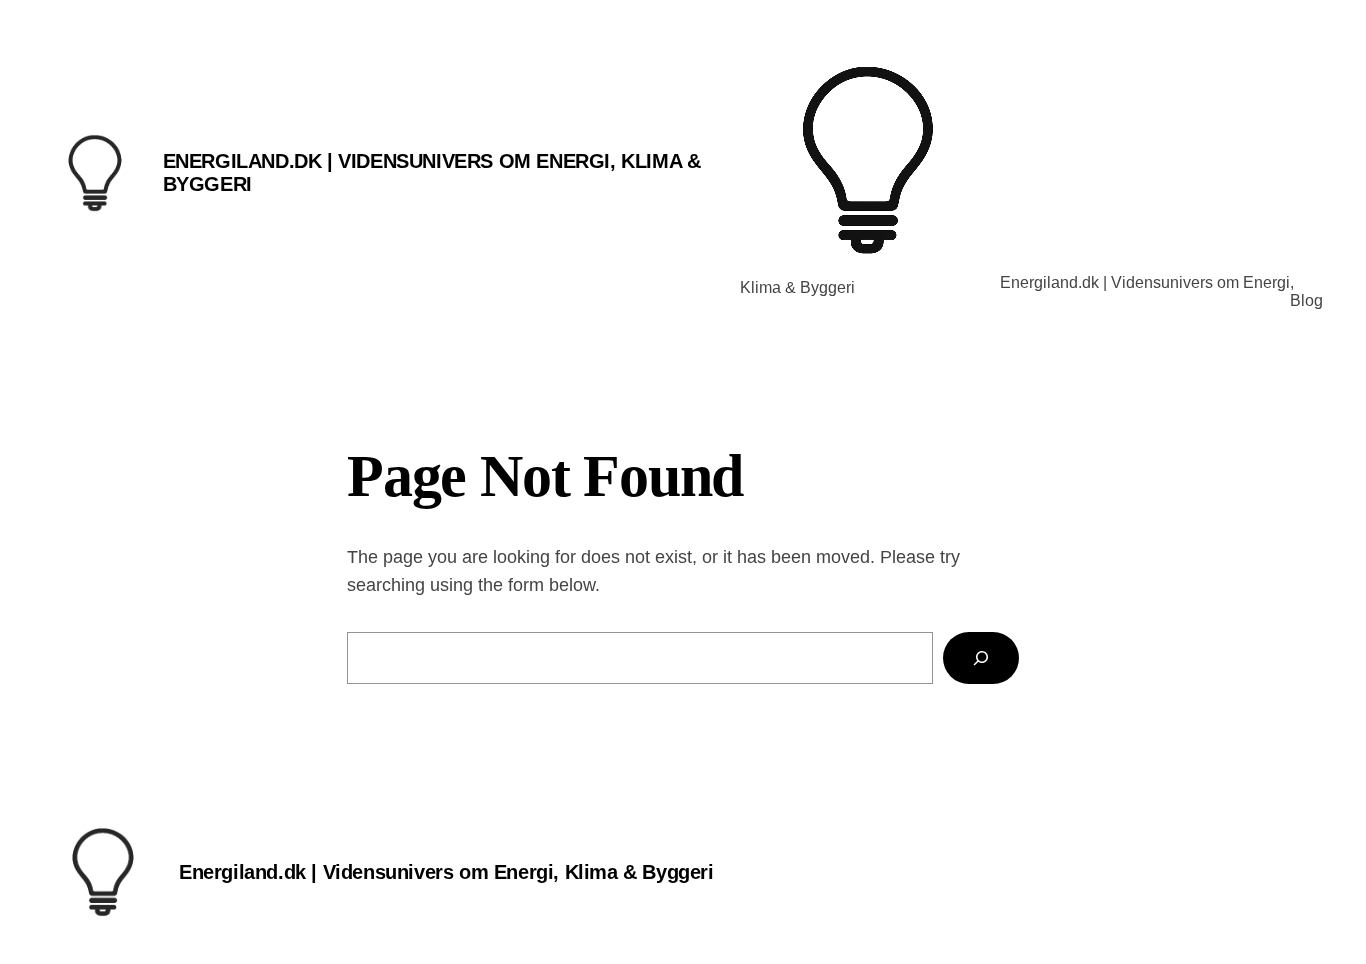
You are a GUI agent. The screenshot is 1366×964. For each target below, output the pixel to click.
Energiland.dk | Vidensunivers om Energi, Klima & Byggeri (446, 872)
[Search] (981, 658)
